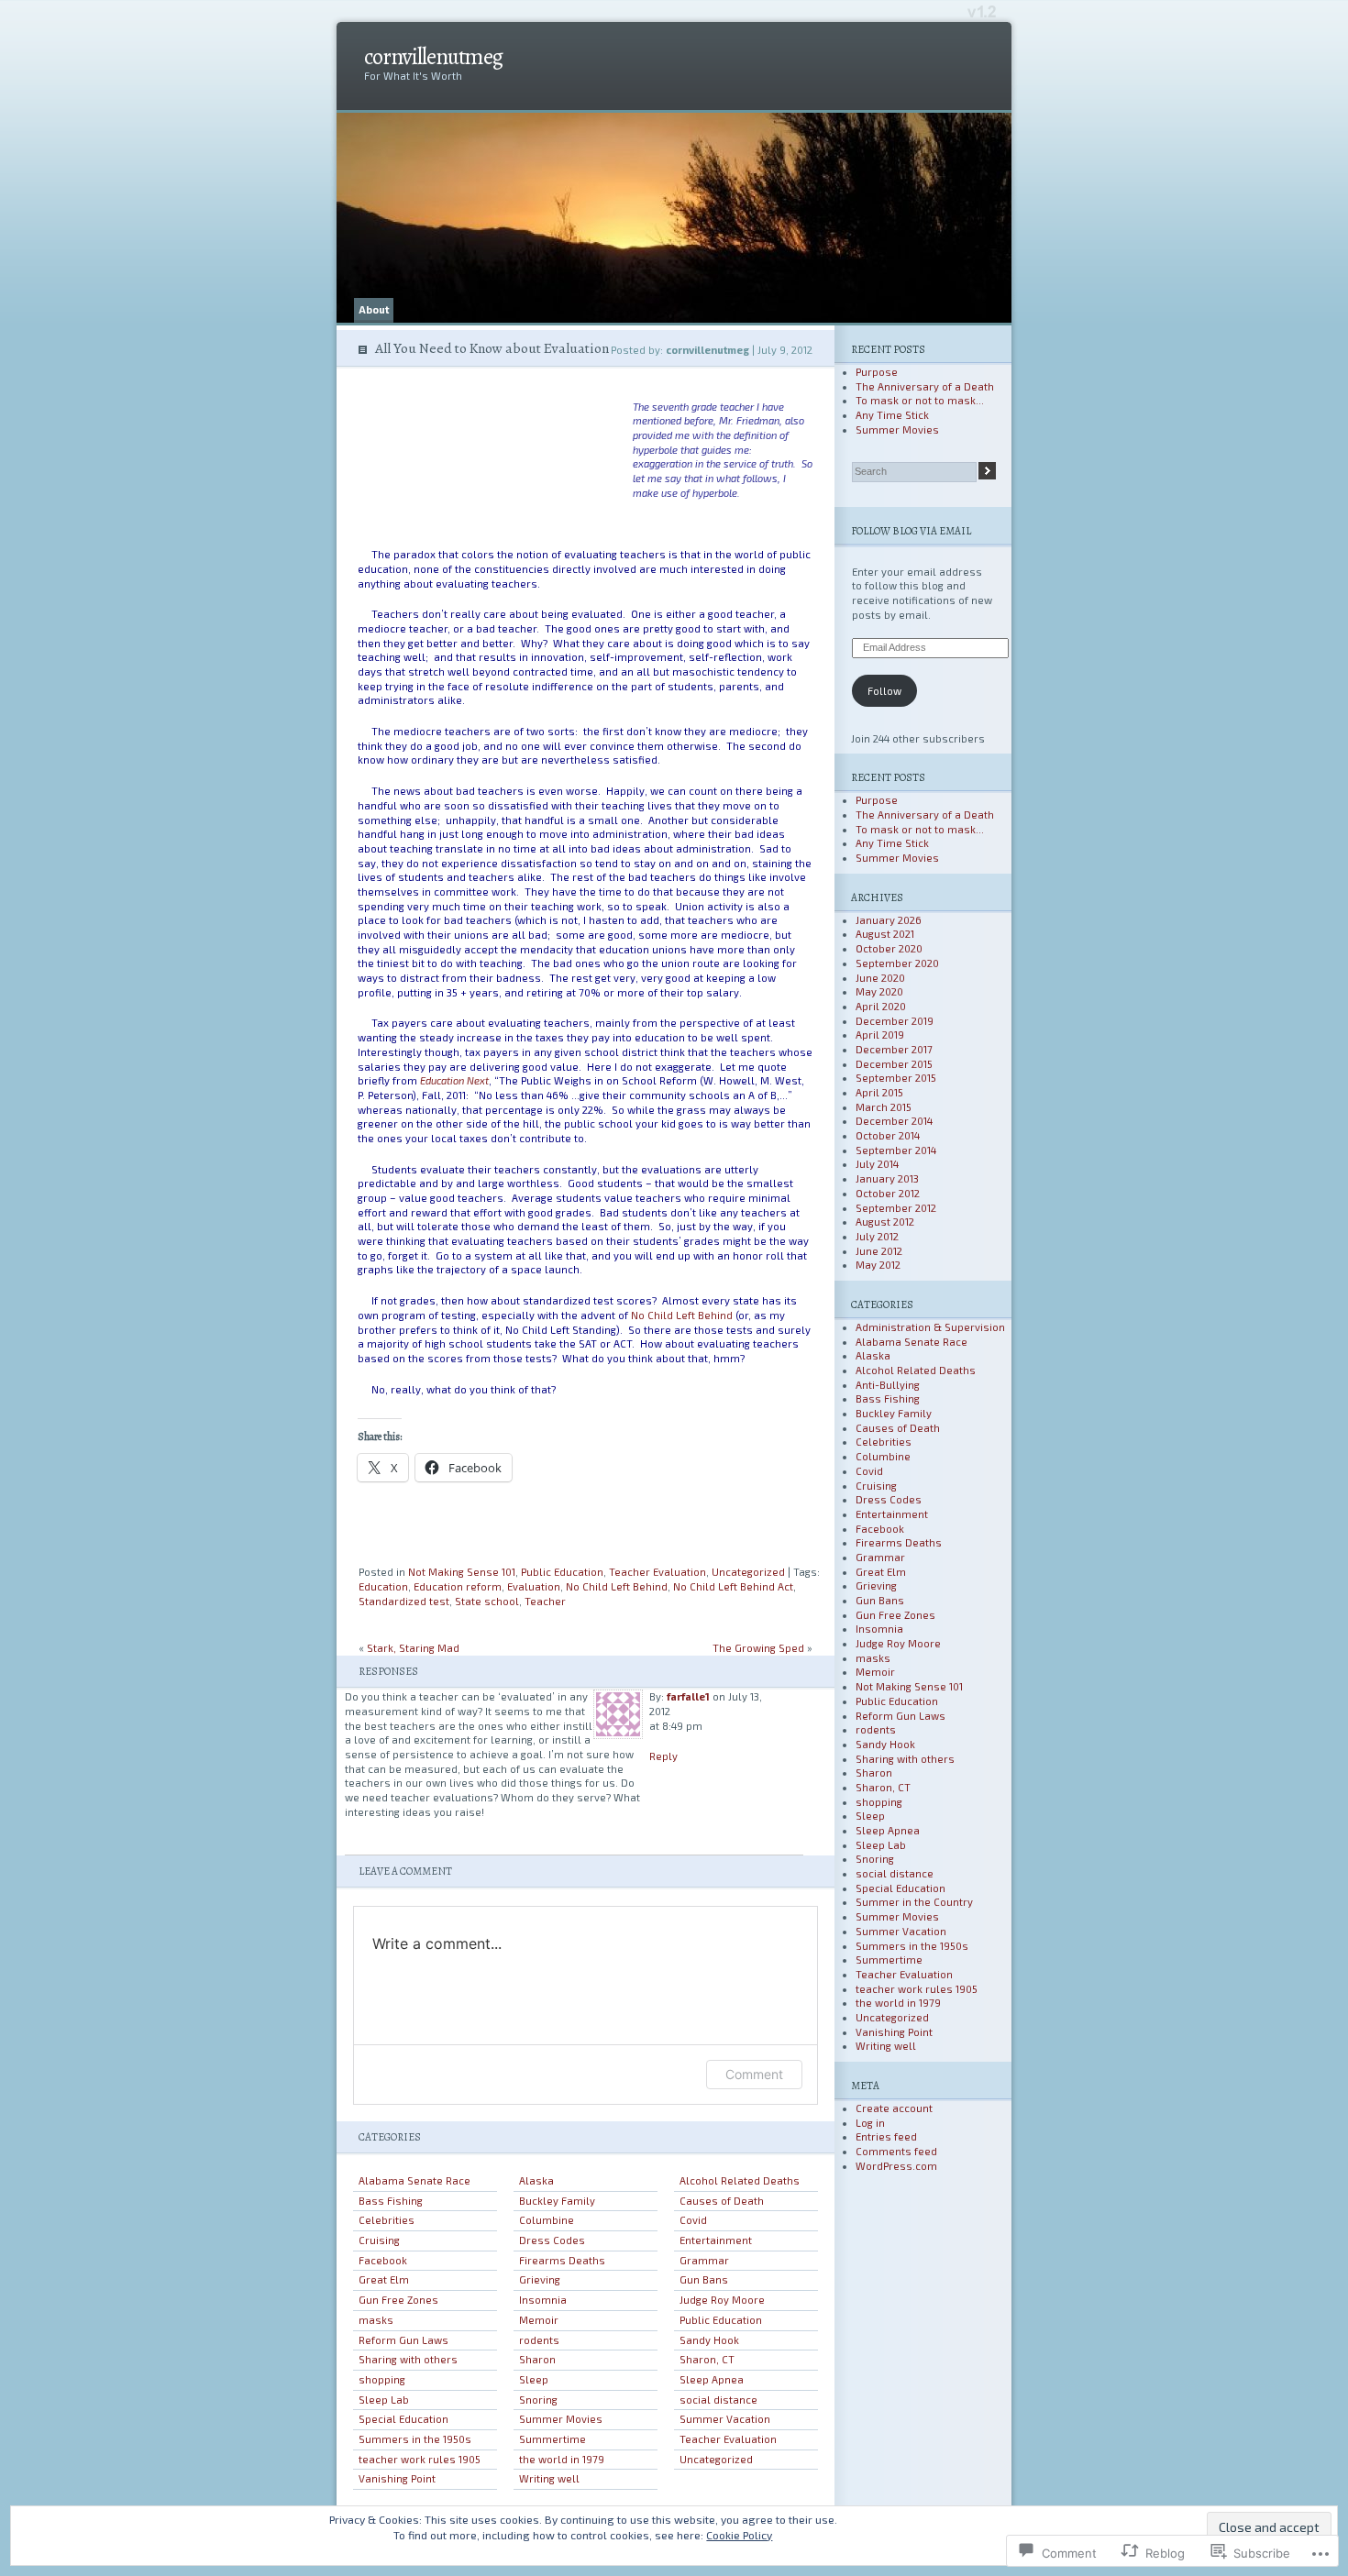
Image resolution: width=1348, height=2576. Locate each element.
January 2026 (889, 920)
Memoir (539, 2320)
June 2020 (880, 978)
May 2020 (879, 991)
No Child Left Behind (682, 1315)
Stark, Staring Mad (413, 1648)
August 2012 (885, 1222)
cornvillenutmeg (433, 57)
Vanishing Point (397, 2478)
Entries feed (886, 2136)
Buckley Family (557, 2201)
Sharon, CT (707, 2359)
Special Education (403, 2419)
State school (487, 1601)
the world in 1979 (562, 2459)
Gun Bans (704, 2279)
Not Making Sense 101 (462, 1572)
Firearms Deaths (562, 2260)
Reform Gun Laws (403, 2340)
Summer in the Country (914, 1902)
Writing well (549, 2478)
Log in (870, 2123)
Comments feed (896, 2151)
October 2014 (888, 1135)
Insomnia (543, 2300)
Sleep (534, 2379)
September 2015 (896, 1078)
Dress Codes (552, 2240)
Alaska (536, 2180)
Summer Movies (561, 2419)
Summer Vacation (725, 2419)
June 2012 (879, 1251)
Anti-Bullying (888, 1385)
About (374, 309)
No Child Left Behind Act (733, 1586)
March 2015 (884, 1107)
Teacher (545, 1601)
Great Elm (384, 2279)
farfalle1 (688, 1696)
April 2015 (879, 1092)
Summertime (552, 2439)
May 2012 (878, 1265)
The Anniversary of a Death (925, 386)
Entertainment (716, 2240)
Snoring (538, 2400)
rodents (539, 2340)
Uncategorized (748, 1572)
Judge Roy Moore (722, 2300)
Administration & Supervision (930, 1327)
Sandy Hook (709, 2340)
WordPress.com (896, 2166)
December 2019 (895, 1021)
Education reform (458, 1586)
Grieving (540, 2279)
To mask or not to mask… (920, 400)
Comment (754, 2074)
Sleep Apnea (712, 2379)
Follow (884, 691)
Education (383, 1586)
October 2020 (889, 948)
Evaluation (534, 1586)
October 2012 (888, 1193)
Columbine (547, 2220)
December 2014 (894, 1121)
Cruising (379, 2240)
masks (376, 2320)
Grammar (704, 2260)
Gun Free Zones (398, 2300)
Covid (693, 2220)
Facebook (383, 2260)
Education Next (454, 1080)
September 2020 (897, 963)
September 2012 (896, 1208)
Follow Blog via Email (911, 531)
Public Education (562, 1572)
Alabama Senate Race (414, 2180)
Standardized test (404, 1601)
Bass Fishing (391, 2201)
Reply (663, 1756)
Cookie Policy (739, 2535)
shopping (382, 2379)
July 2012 (877, 1236)
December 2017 (894, 1049)
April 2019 (880, 1035)
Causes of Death (722, 2201)
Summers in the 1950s (415, 2439)
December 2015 (894, 1064)
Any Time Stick (892, 415)
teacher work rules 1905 (420, 2459)
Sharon (537, 2359)
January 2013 (887, 1178)
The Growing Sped (758, 1648)
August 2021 (885, 934)
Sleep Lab (384, 2400)
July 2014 (877, 1164)
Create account (894, 2108)
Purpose (877, 372)
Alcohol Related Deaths (740, 2180)
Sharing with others (408, 2359)
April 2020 (881, 1006)
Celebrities (387, 2220)
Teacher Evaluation (657, 1572)
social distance (718, 2400)
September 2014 (896, 1150)
